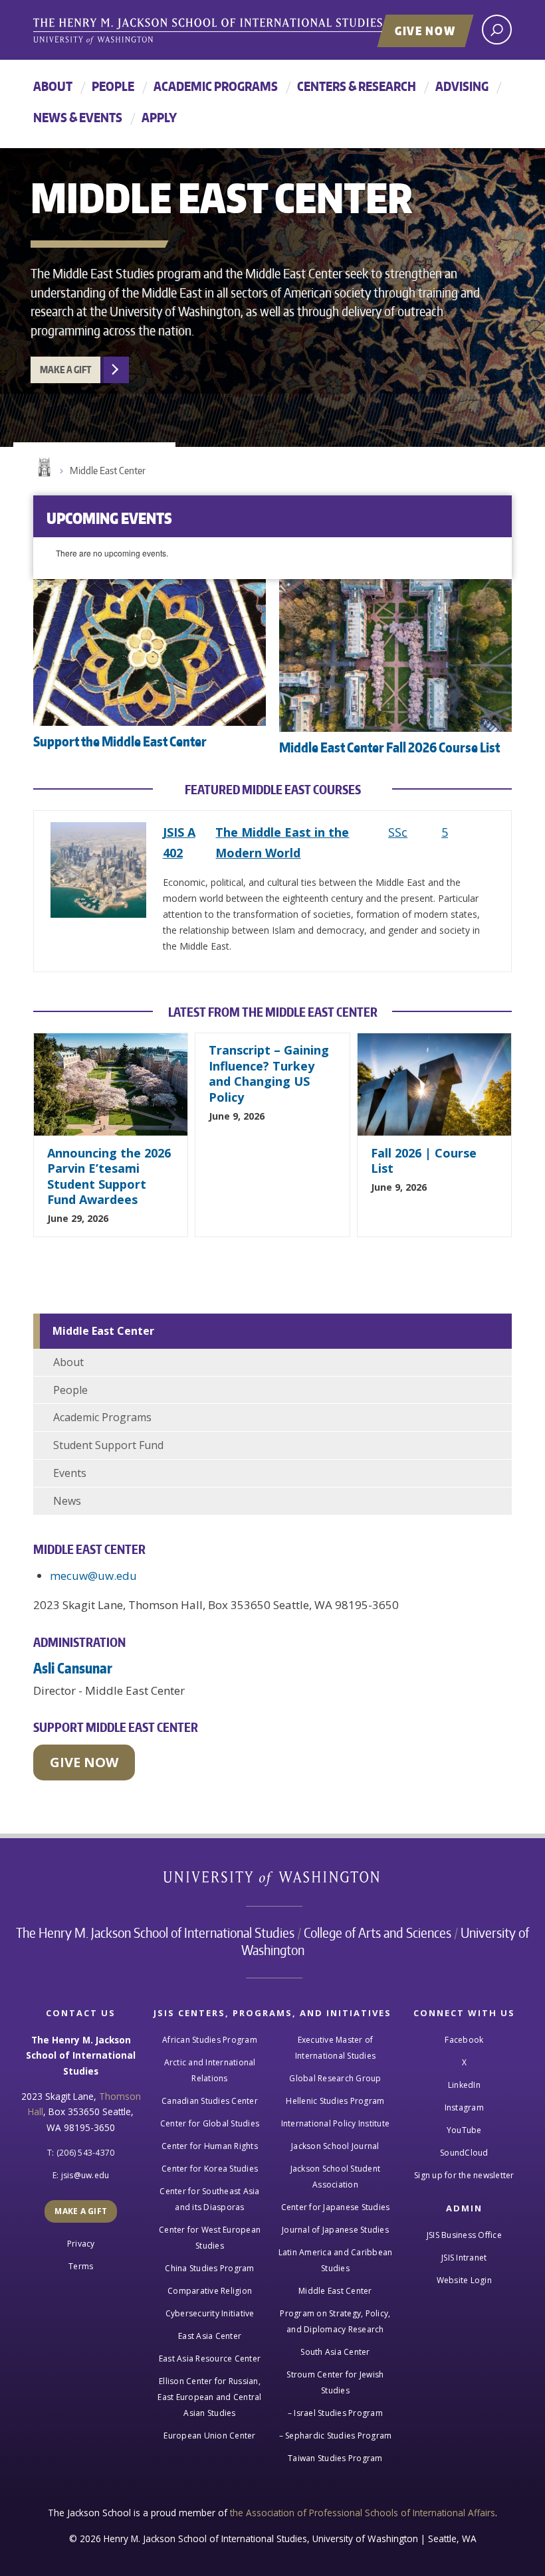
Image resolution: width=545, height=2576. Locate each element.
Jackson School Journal (335, 2146)
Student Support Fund (108, 1445)
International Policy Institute (336, 2123)
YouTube (464, 2130)
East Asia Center (210, 2336)
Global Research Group (335, 2078)
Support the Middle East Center (120, 741)
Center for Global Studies (210, 2123)
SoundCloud (464, 2153)
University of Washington (273, 1881)
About (53, 86)
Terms (81, 2266)
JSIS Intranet (464, 2258)
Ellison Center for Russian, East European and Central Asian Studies (209, 2397)
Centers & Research (357, 86)
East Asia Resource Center (210, 2359)
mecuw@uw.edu (93, 1576)
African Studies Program (210, 2040)
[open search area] (497, 30)
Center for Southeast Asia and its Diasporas (209, 2199)
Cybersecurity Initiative (210, 2313)
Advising (462, 86)
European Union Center (209, 2436)
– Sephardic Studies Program (336, 2436)
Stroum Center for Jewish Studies (335, 2382)
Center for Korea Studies (210, 2169)
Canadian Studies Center (210, 2101)
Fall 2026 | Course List (424, 1160)
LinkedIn (464, 2085)
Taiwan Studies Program (335, 2458)
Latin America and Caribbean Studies (336, 2260)
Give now (84, 1762)
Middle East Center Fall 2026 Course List (389, 747)
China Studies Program (209, 2268)
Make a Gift (65, 370)
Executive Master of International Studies (335, 2048)
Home (43, 468)
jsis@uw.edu (85, 2175)
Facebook (464, 2040)
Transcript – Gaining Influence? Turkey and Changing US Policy (269, 1073)
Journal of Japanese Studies (335, 2230)
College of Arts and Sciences (378, 1932)
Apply (159, 117)
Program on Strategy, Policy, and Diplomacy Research (335, 2321)
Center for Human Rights (210, 2146)
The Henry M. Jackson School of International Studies (155, 1932)
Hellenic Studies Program (335, 2101)
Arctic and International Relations (210, 2070)
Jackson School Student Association (336, 2177)
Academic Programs (216, 86)
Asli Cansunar (73, 1668)
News (67, 1501)
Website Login (464, 2280)
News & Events (78, 117)
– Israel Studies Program (335, 2413)
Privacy (81, 2244)
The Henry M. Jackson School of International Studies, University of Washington (236, 31)
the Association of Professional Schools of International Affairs (363, 2513)
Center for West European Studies (210, 2238)
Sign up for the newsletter (464, 2175)
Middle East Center (108, 471)
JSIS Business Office (464, 2235)
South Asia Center (335, 2352)
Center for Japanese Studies (336, 2207)
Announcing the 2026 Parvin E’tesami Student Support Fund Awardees (109, 1176)
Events (70, 1473)
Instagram (464, 2107)
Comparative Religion (210, 2291)
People (113, 86)
